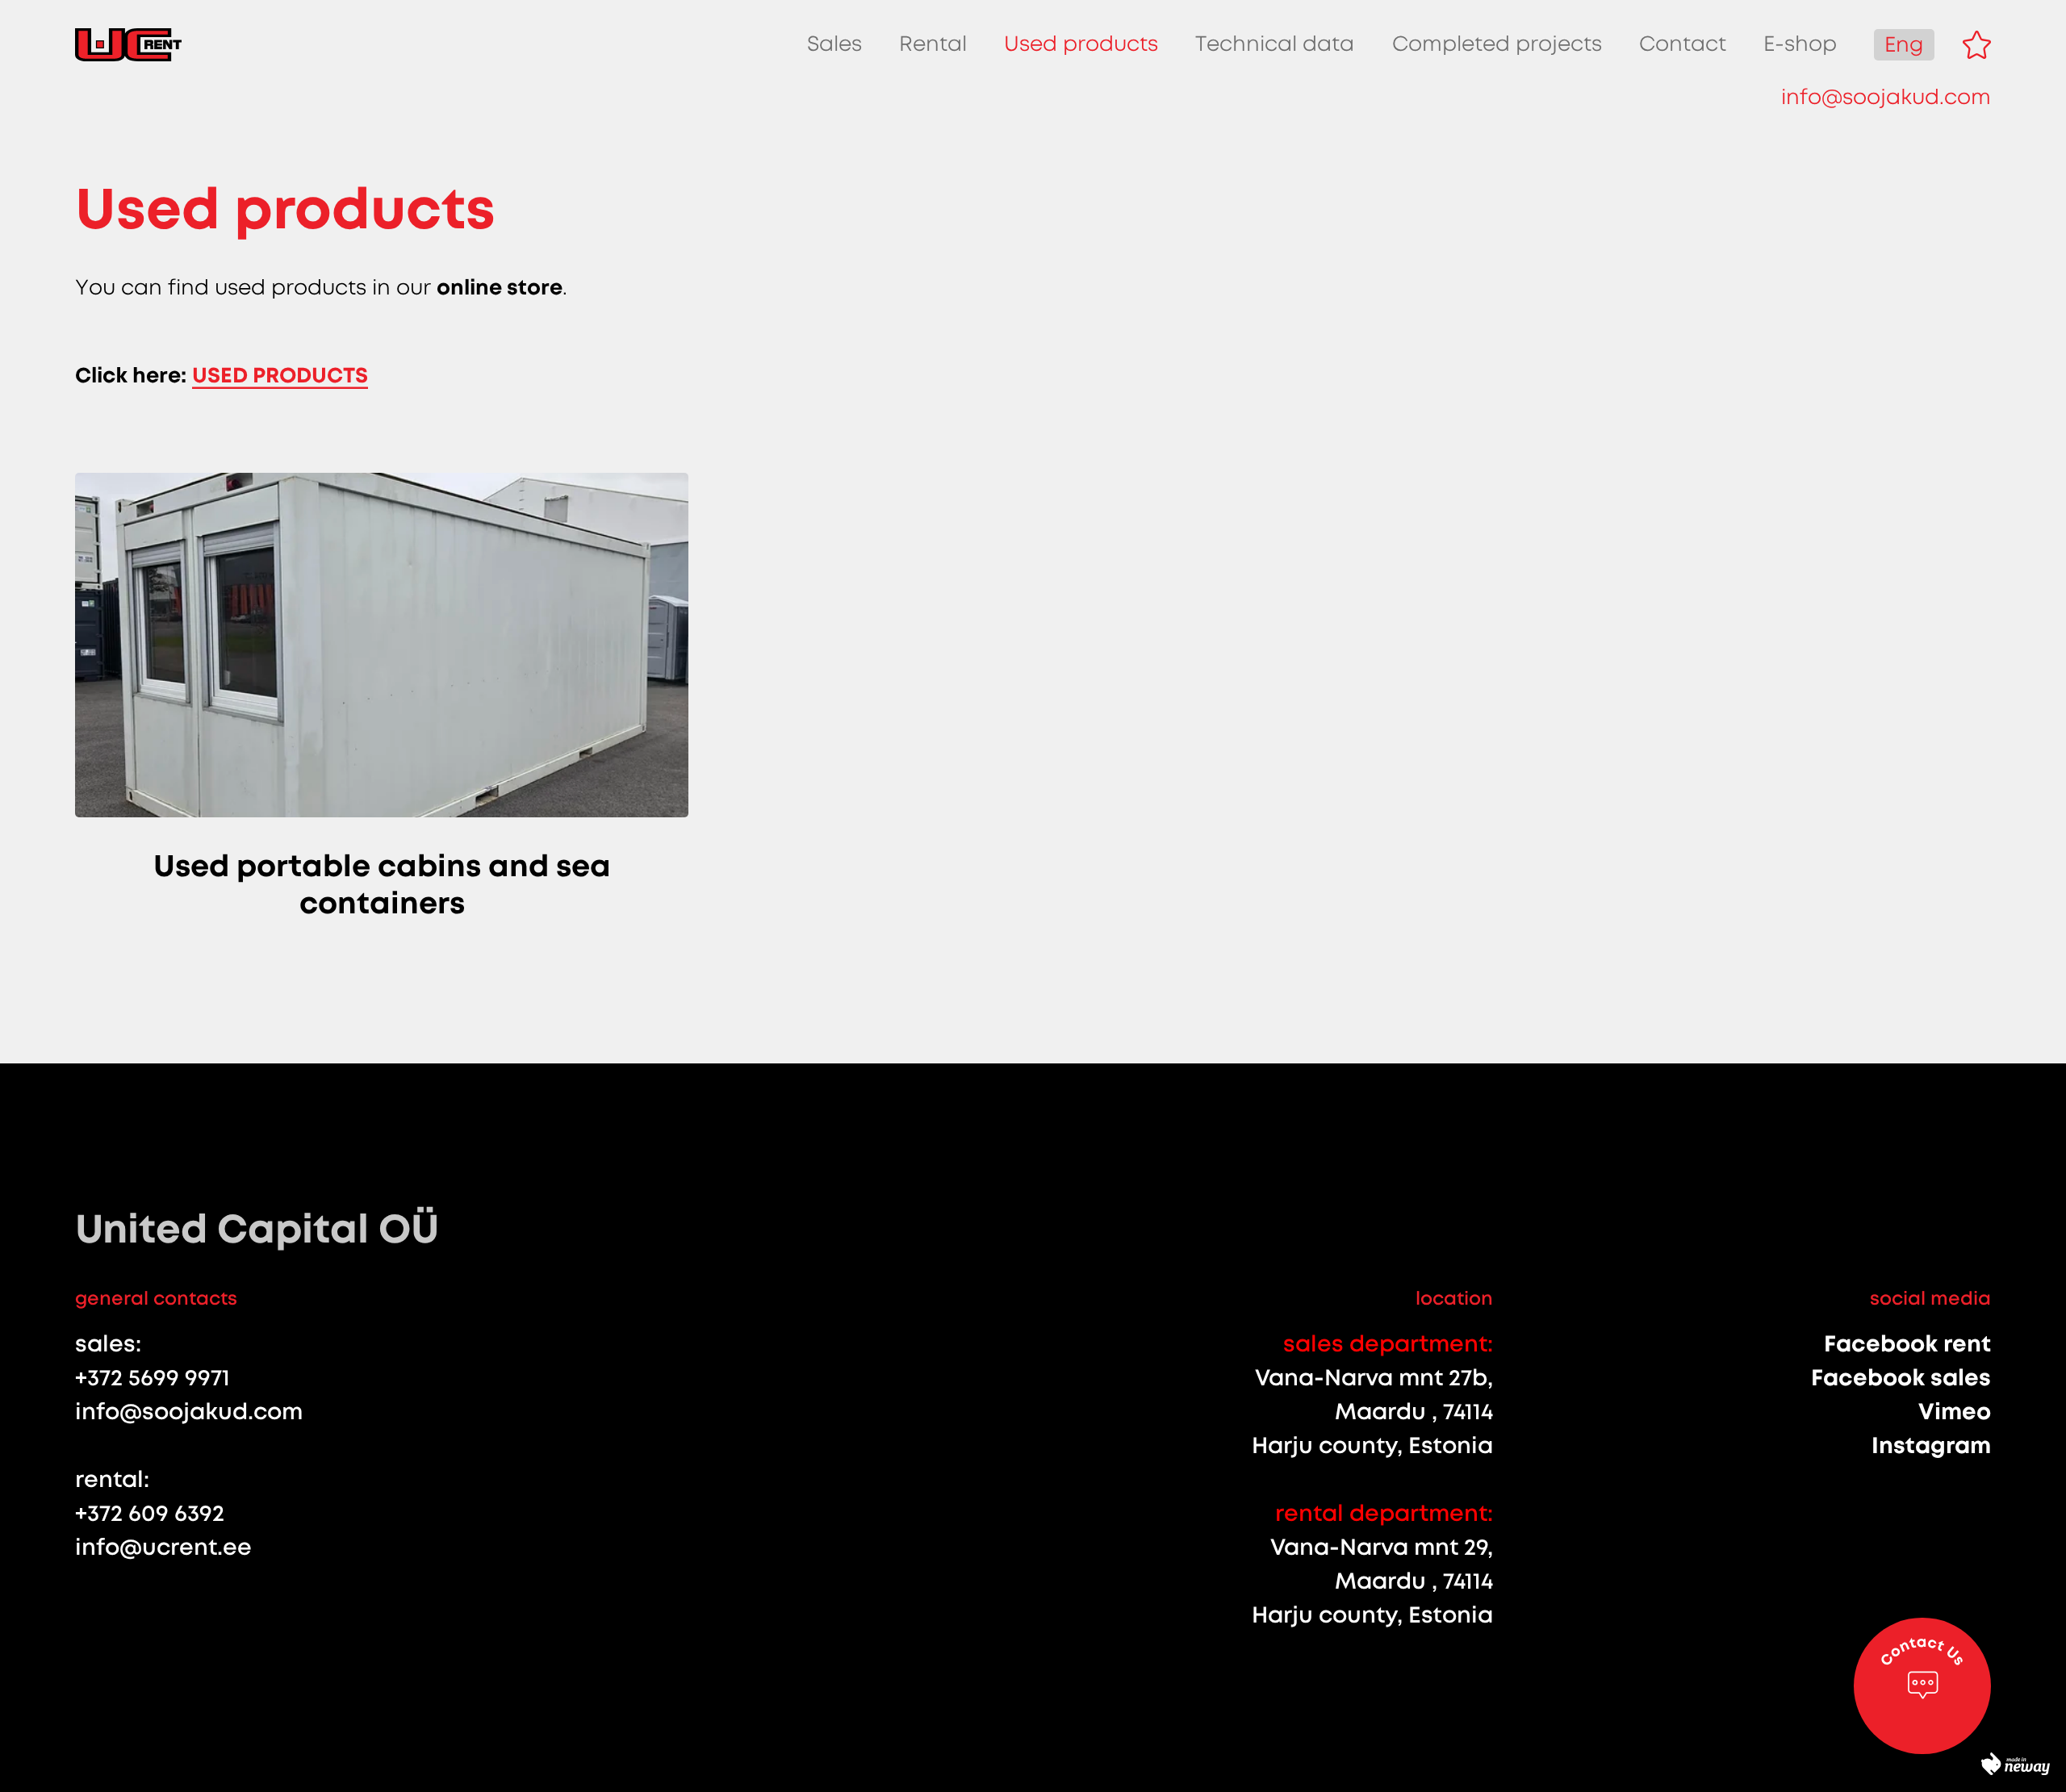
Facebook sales (1901, 1378)
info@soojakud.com (1886, 97)
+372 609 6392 (150, 1513)
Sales (834, 44)
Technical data (1275, 44)
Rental (933, 44)
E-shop (1800, 44)
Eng (1904, 45)
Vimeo (1955, 1412)
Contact (1683, 44)
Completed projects (1497, 44)
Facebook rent (1907, 1344)
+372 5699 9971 (153, 1378)
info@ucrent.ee (163, 1547)
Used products (1081, 44)
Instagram (1931, 1445)
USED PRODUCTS (280, 375)
